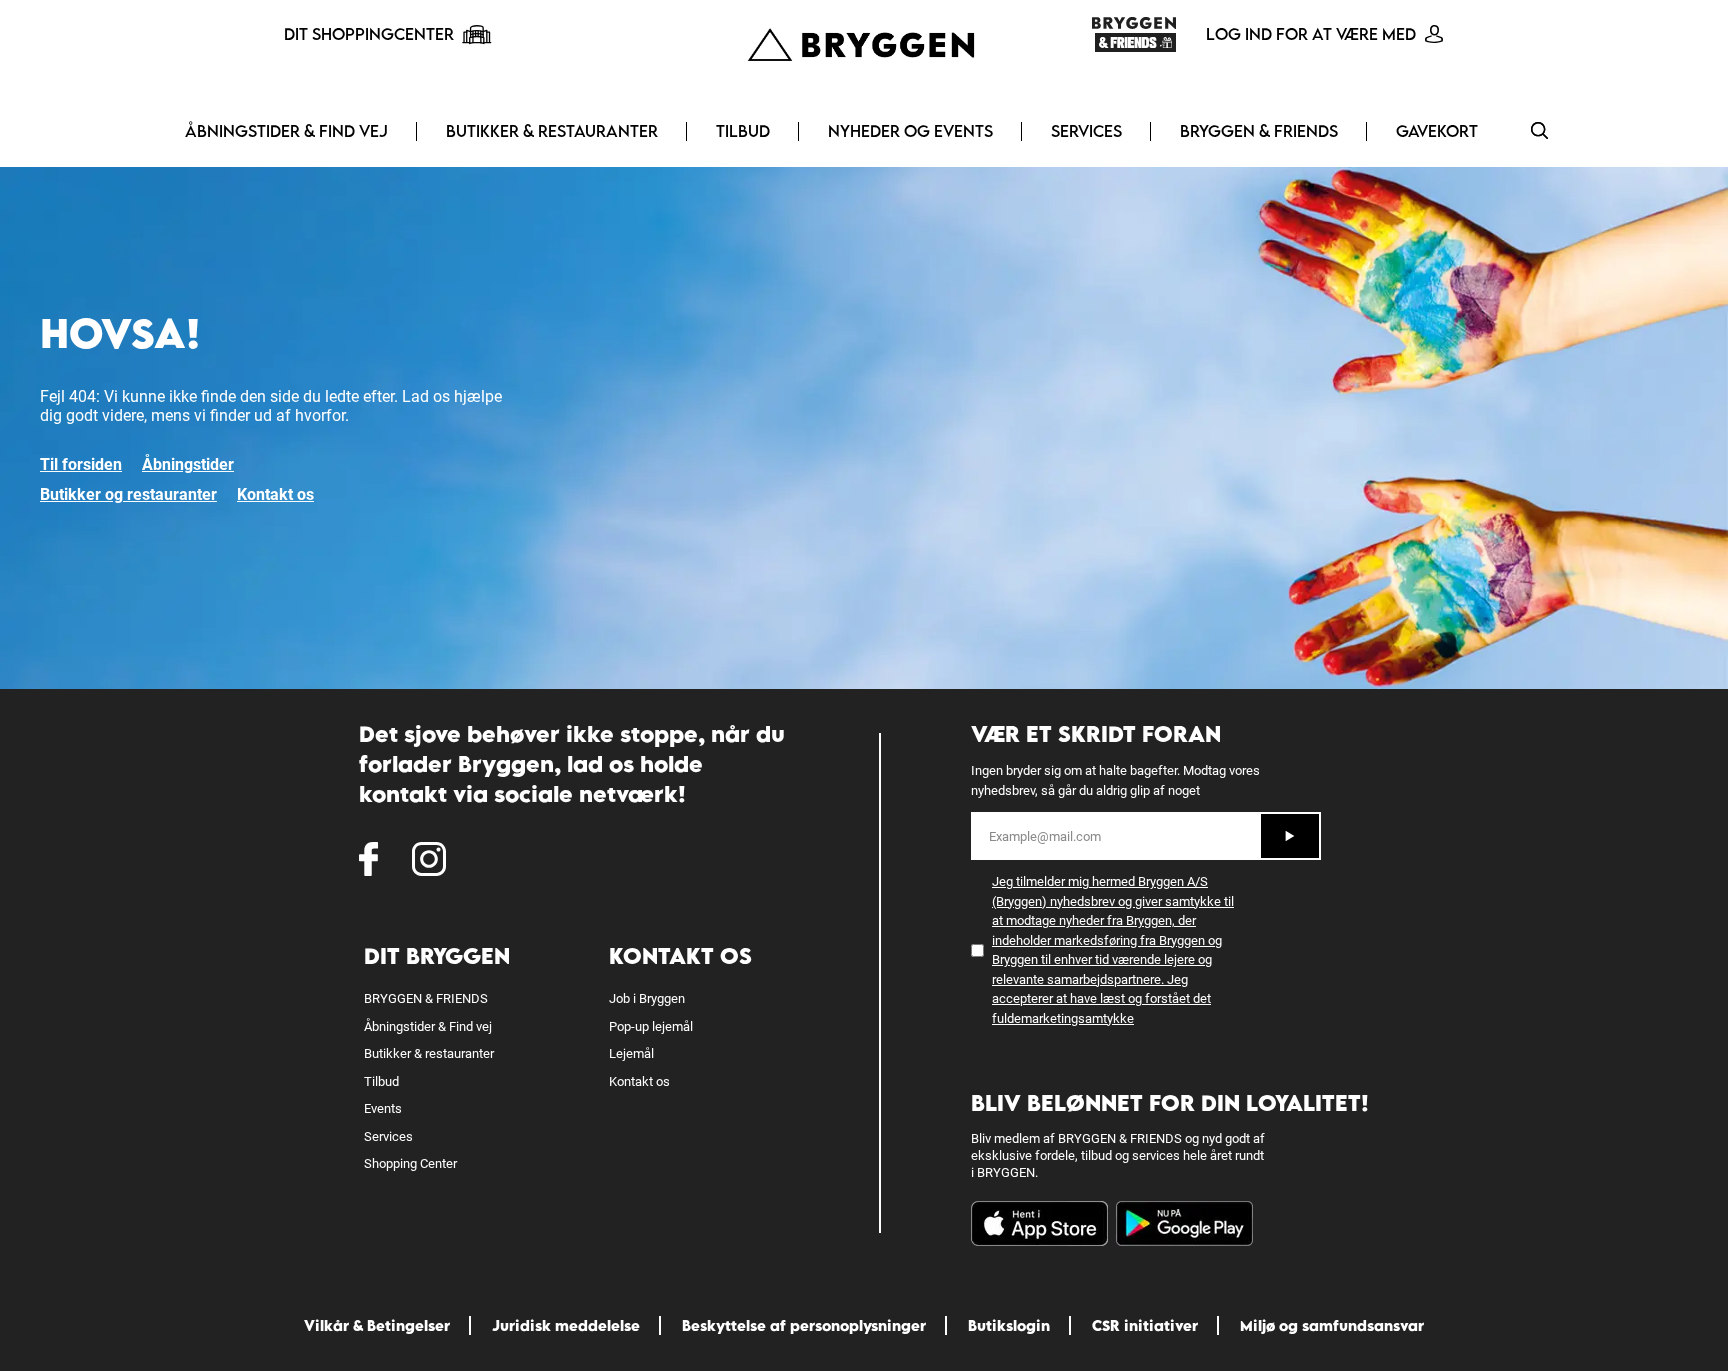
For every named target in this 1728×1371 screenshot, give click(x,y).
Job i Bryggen (647, 998)
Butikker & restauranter (429, 1053)
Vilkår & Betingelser (377, 1325)
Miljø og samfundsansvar (1332, 1325)
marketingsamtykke (1077, 1018)
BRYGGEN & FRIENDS (1259, 131)
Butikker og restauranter (128, 494)
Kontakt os (275, 494)
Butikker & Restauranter (552, 131)
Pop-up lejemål (651, 1026)
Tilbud (743, 131)
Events (383, 1108)
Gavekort (1437, 131)
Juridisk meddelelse (566, 1325)
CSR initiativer (1145, 1325)
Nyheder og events (910, 131)
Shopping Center (410, 1163)
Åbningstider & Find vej (286, 131)
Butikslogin (1009, 1325)
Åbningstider (188, 464)
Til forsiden (81, 464)
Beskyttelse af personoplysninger (804, 1325)
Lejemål (631, 1053)
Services (1086, 131)
